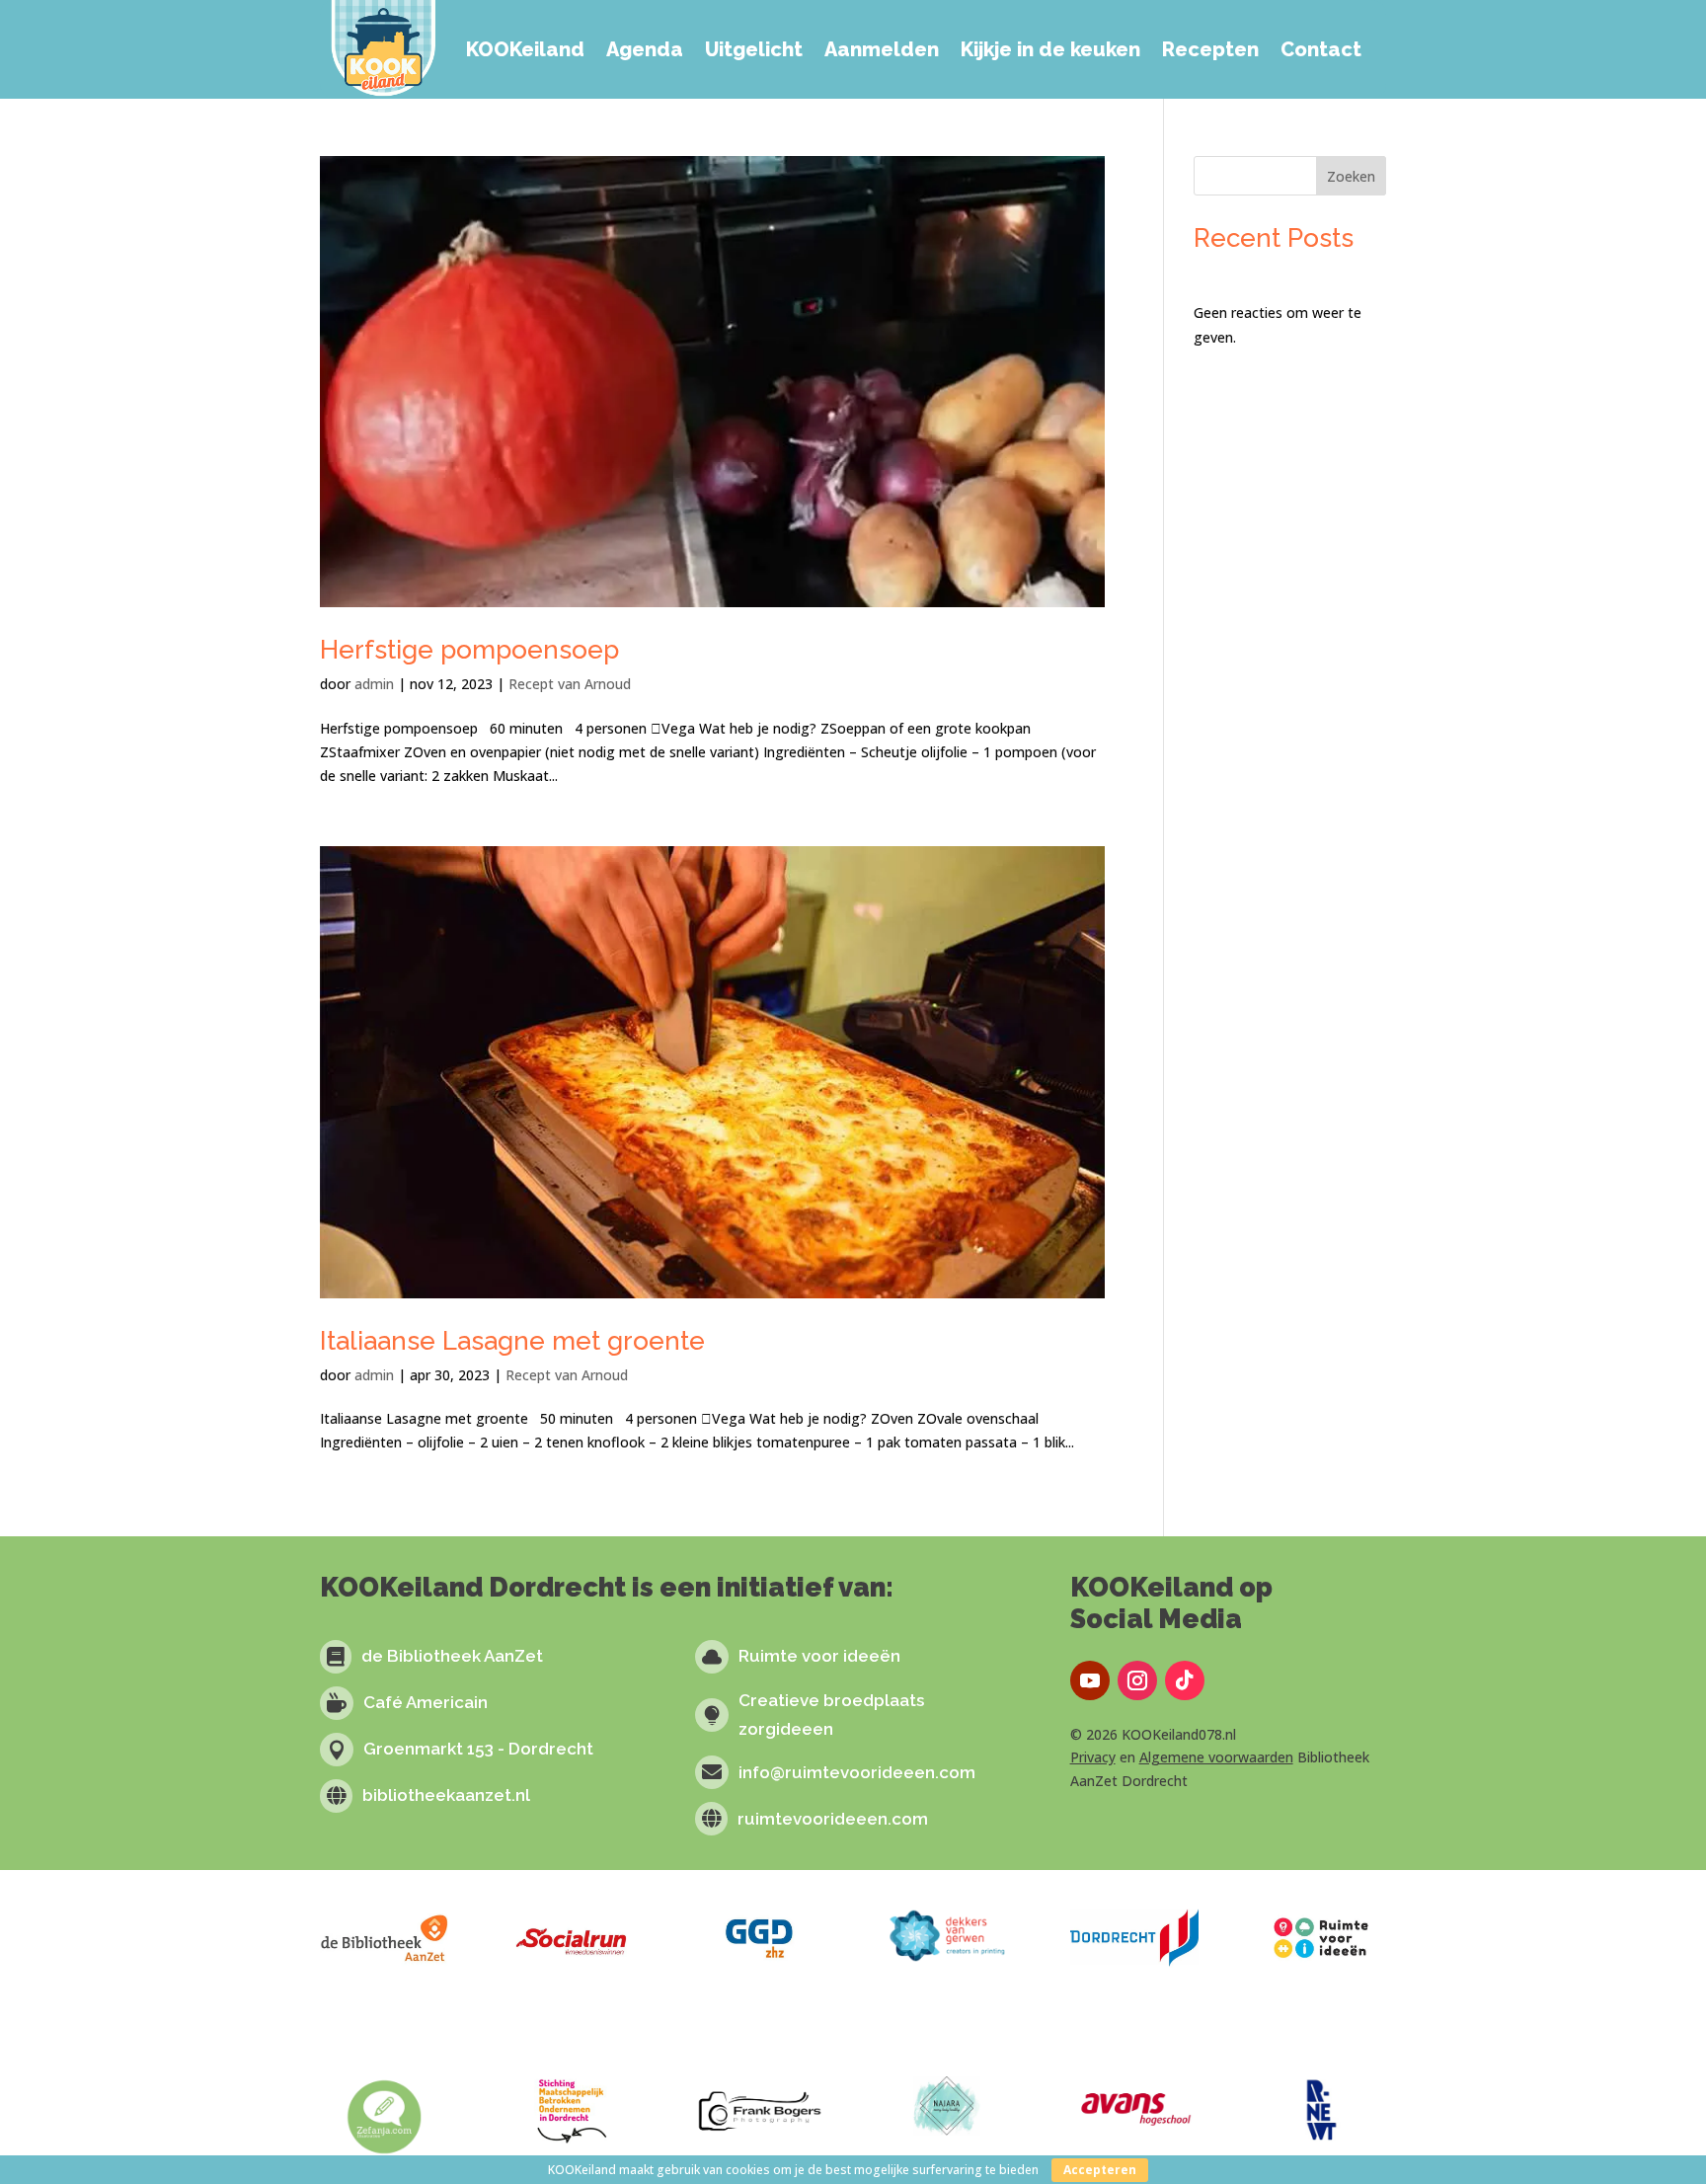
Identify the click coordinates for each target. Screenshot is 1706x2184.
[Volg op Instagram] (1137, 1680)
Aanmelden (882, 49)
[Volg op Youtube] (1090, 1680)
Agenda (645, 49)
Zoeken (1351, 176)
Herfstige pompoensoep (469, 650)
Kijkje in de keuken (1050, 49)
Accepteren (1100, 2170)
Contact (1321, 49)
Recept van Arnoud (570, 684)
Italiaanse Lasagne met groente (512, 1341)
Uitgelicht (754, 49)
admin (374, 684)
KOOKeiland (525, 49)
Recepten (1210, 49)
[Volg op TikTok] (1185, 1680)
